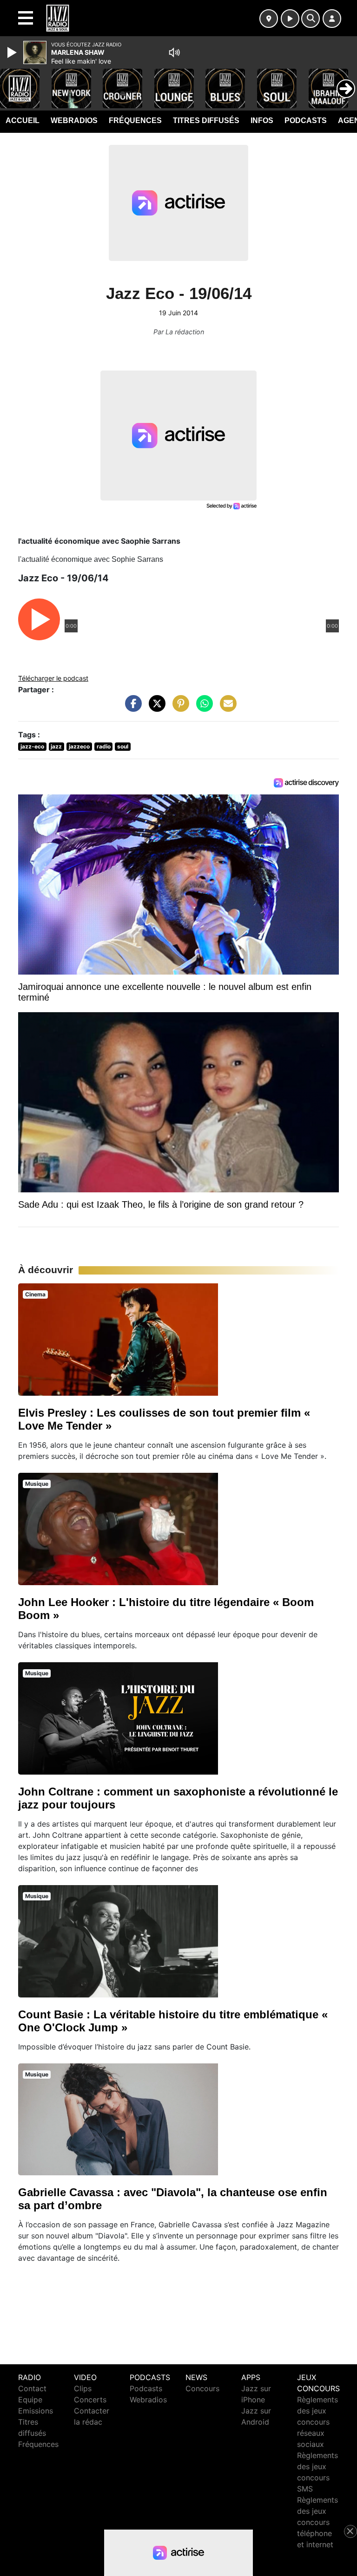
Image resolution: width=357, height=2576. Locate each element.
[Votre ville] (269, 19)
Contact (32, 2388)
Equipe (30, 2400)
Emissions (36, 2411)
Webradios (74, 120)
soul (123, 746)
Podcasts (306, 120)
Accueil (23, 120)
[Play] (13, 52)
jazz (56, 746)
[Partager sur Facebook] (131, 708)
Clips (83, 2388)
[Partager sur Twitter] (155, 708)
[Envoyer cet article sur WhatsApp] (202, 708)
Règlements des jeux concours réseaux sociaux (317, 2422)
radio (104, 746)
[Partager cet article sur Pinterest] (178, 708)
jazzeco (79, 746)
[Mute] (174, 52)
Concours (202, 2388)
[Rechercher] (311, 19)
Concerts (90, 2400)
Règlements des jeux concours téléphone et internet (317, 2522)
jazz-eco (32, 746)
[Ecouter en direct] (290, 19)
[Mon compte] (332, 19)
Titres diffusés (206, 120)
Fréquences (135, 120)
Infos (262, 120)
